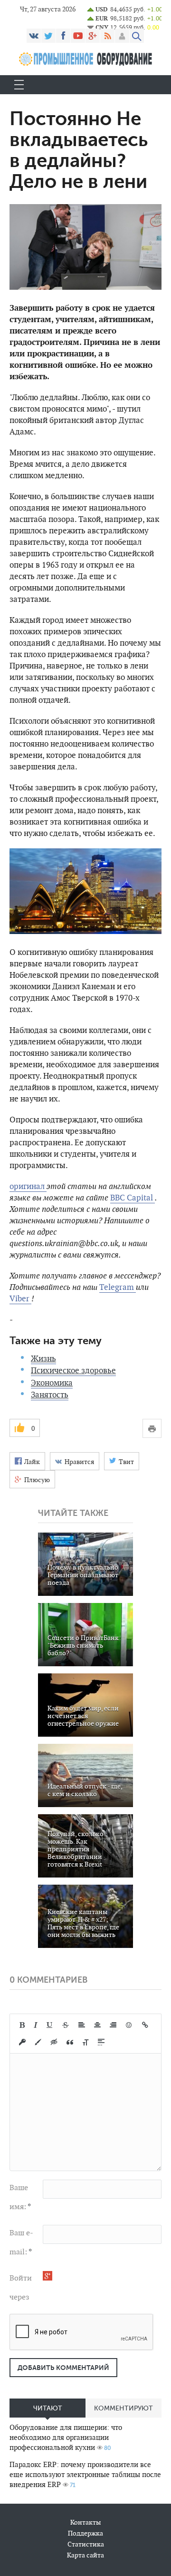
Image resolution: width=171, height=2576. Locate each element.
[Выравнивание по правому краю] (113, 2025)
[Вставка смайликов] (129, 2025)
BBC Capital (133, 1198)
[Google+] (93, 36)
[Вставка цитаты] (70, 2042)
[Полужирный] (22, 2025)
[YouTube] (78, 36)
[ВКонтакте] (34, 36)
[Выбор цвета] (38, 2042)
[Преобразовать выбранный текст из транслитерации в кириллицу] (85, 2042)
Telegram (118, 1287)
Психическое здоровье (73, 1370)
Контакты (85, 2522)
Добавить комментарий (63, 2368)
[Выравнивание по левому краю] (82, 2025)
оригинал (28, 1186)
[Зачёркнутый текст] (66, 2025)
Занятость (50, 1395)
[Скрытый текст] (54, 2042)
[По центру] (97, 2025)
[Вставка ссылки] (145, 2025)
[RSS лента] (107, 36)
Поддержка (85, 2533)
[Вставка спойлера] (101, 2042)
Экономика (52, 1383)
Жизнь (43, 1358)
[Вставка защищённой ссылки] (22, 2042)
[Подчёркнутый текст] (50, 2025)
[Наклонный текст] (36, 2025)
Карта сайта (85, 2555)
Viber (20, 1298)
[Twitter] (48, 36)
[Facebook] (63, 36)
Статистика (86, 2544)
